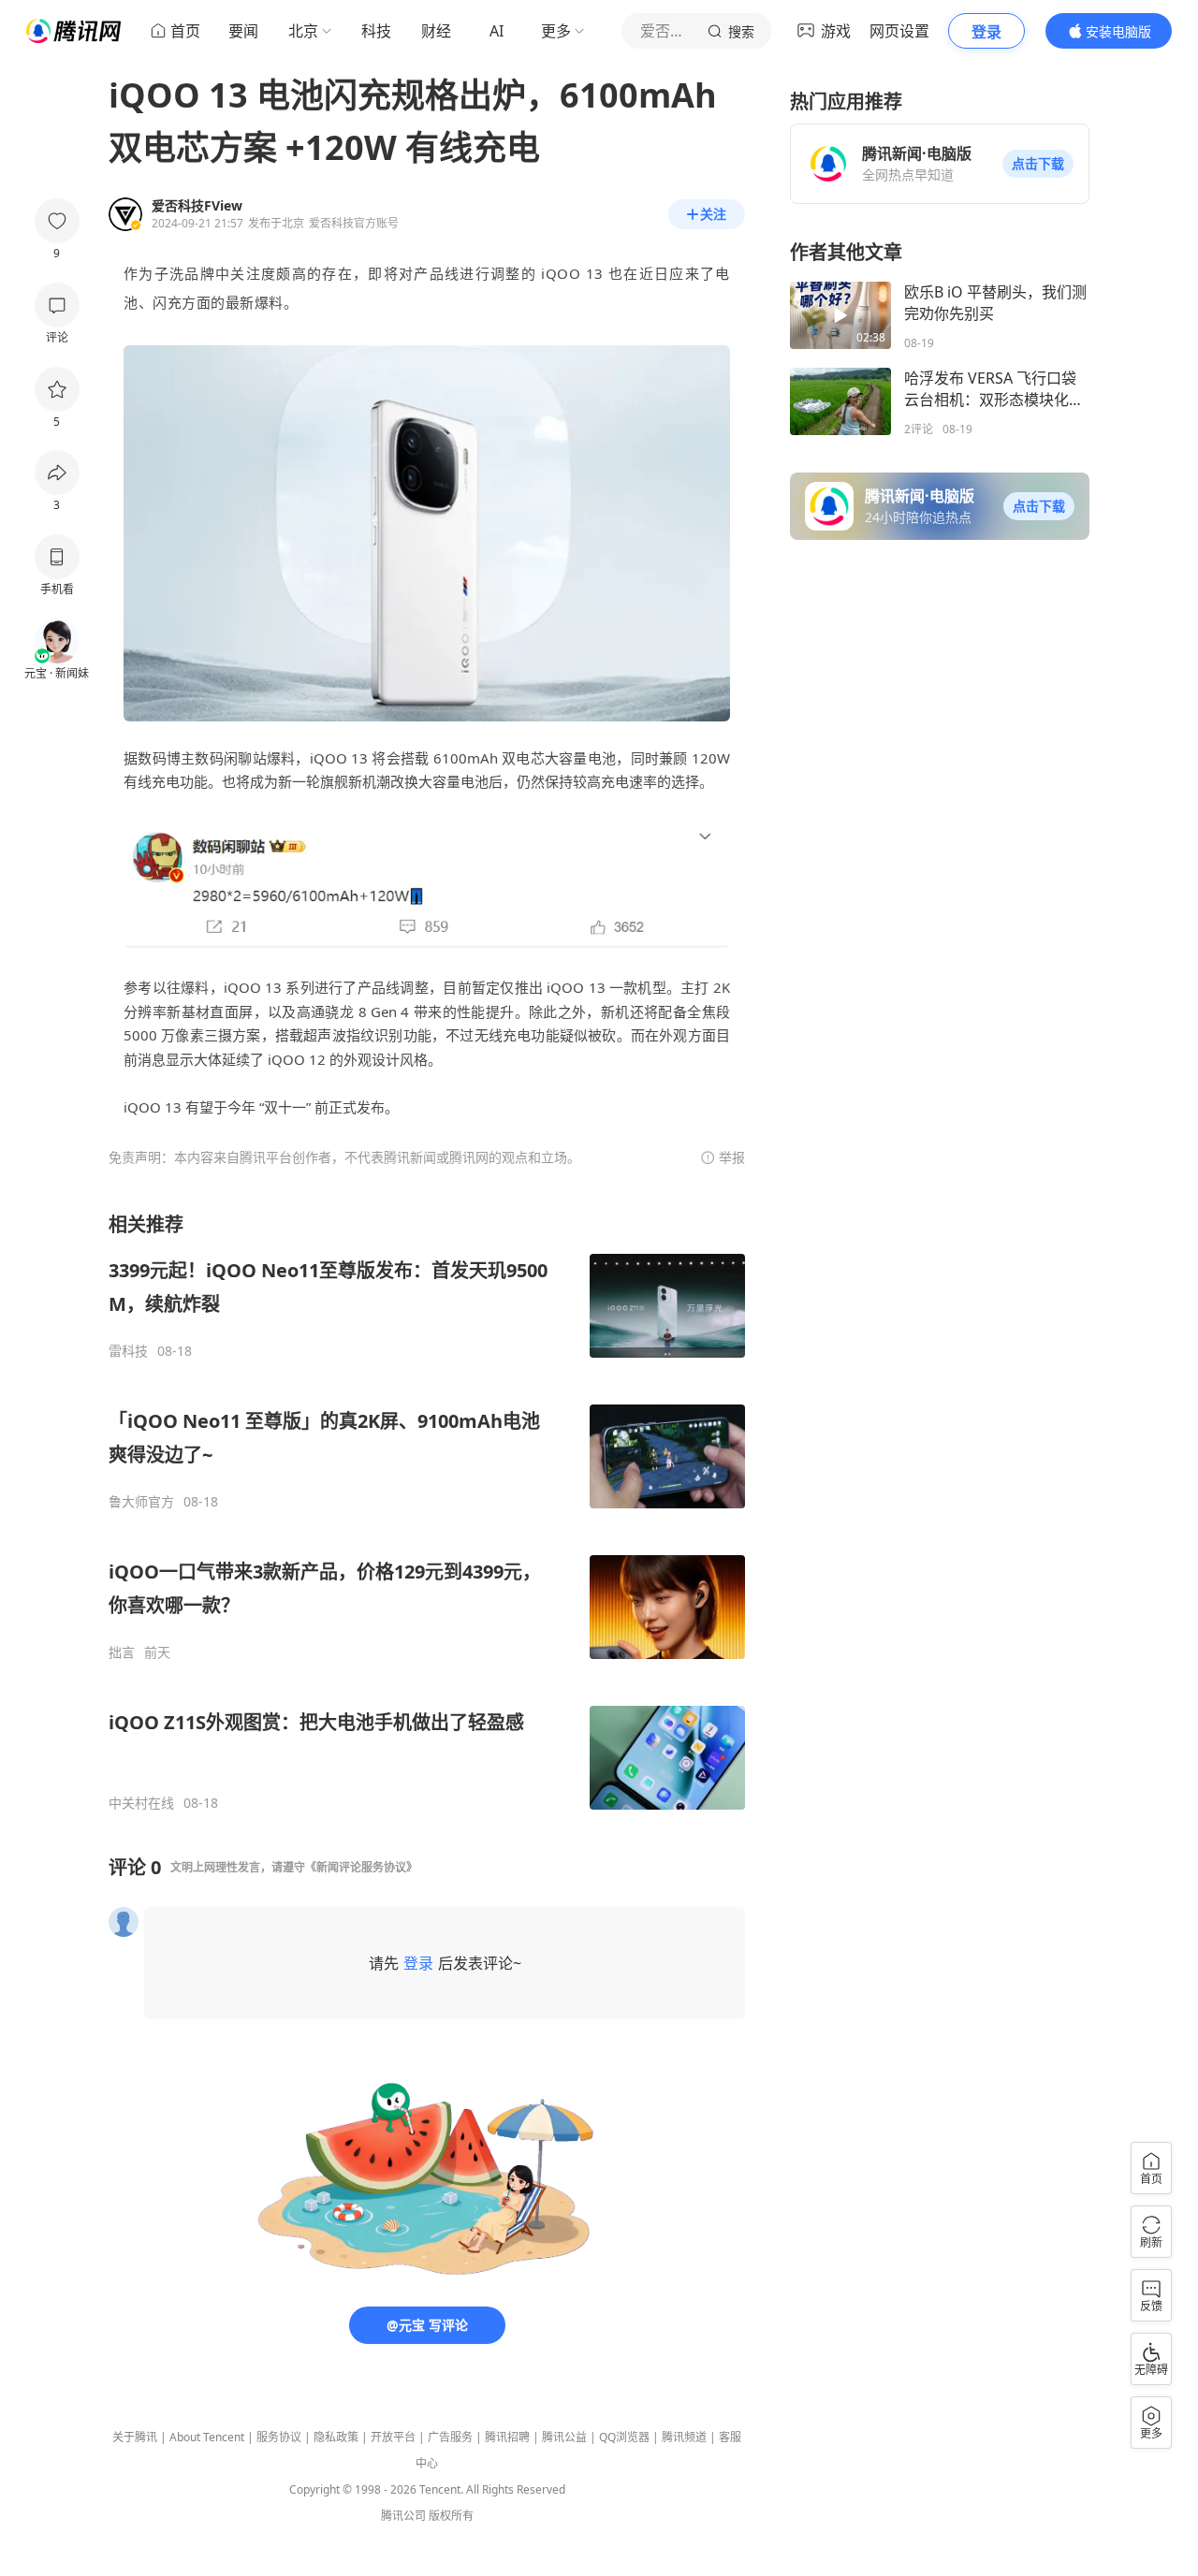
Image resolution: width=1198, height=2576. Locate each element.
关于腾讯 (135, 2437)
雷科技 (128, 1351)
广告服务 (450, 2437)
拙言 (122, 1652)
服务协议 (279, 2437)
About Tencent (207, 2437)
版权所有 (451, 2516)
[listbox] (427, 1512)
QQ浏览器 (624, 2437)
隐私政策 (336, 2437)
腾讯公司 (403, 2516)
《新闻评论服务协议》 (361, 1867)
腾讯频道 (684, 2437)
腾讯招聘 (507, 2437)
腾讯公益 (564, 2437)
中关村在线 (141, 1803)
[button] (1038, 164)
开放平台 (393, 2437)
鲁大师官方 (141, 1502)
